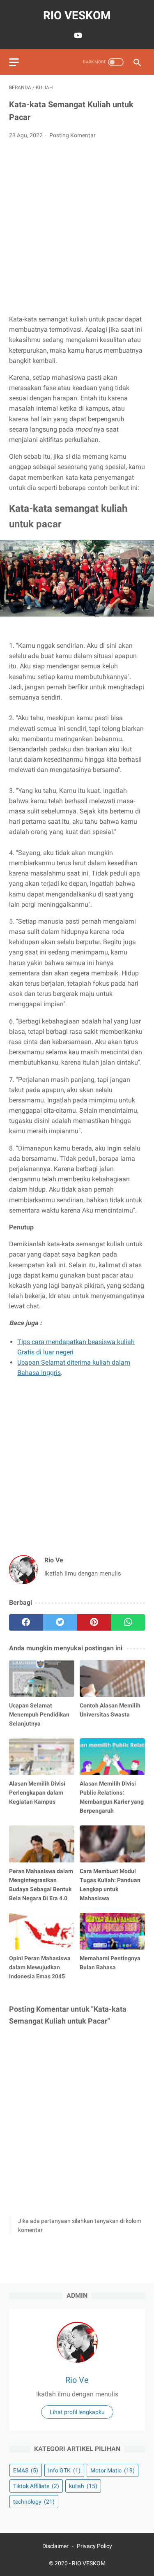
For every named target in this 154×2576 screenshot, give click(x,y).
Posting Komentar (72, 135)
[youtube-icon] (77, 35)
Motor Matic (113, 2470)
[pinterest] (94, 1622)
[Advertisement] (77, 227)
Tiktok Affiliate (36, 2486)
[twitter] (60, 1622)
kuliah (83, 2486)
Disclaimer (55, 2546)
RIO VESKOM (77, 15)
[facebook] (26, 1622)
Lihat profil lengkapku (77, 2412)
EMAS (26, 2470)
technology (34, 2502)
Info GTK (64, 2470)
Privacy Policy (94, 2546)
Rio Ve (77, 2380)
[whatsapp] (128, 1622)
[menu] (14, 62)
